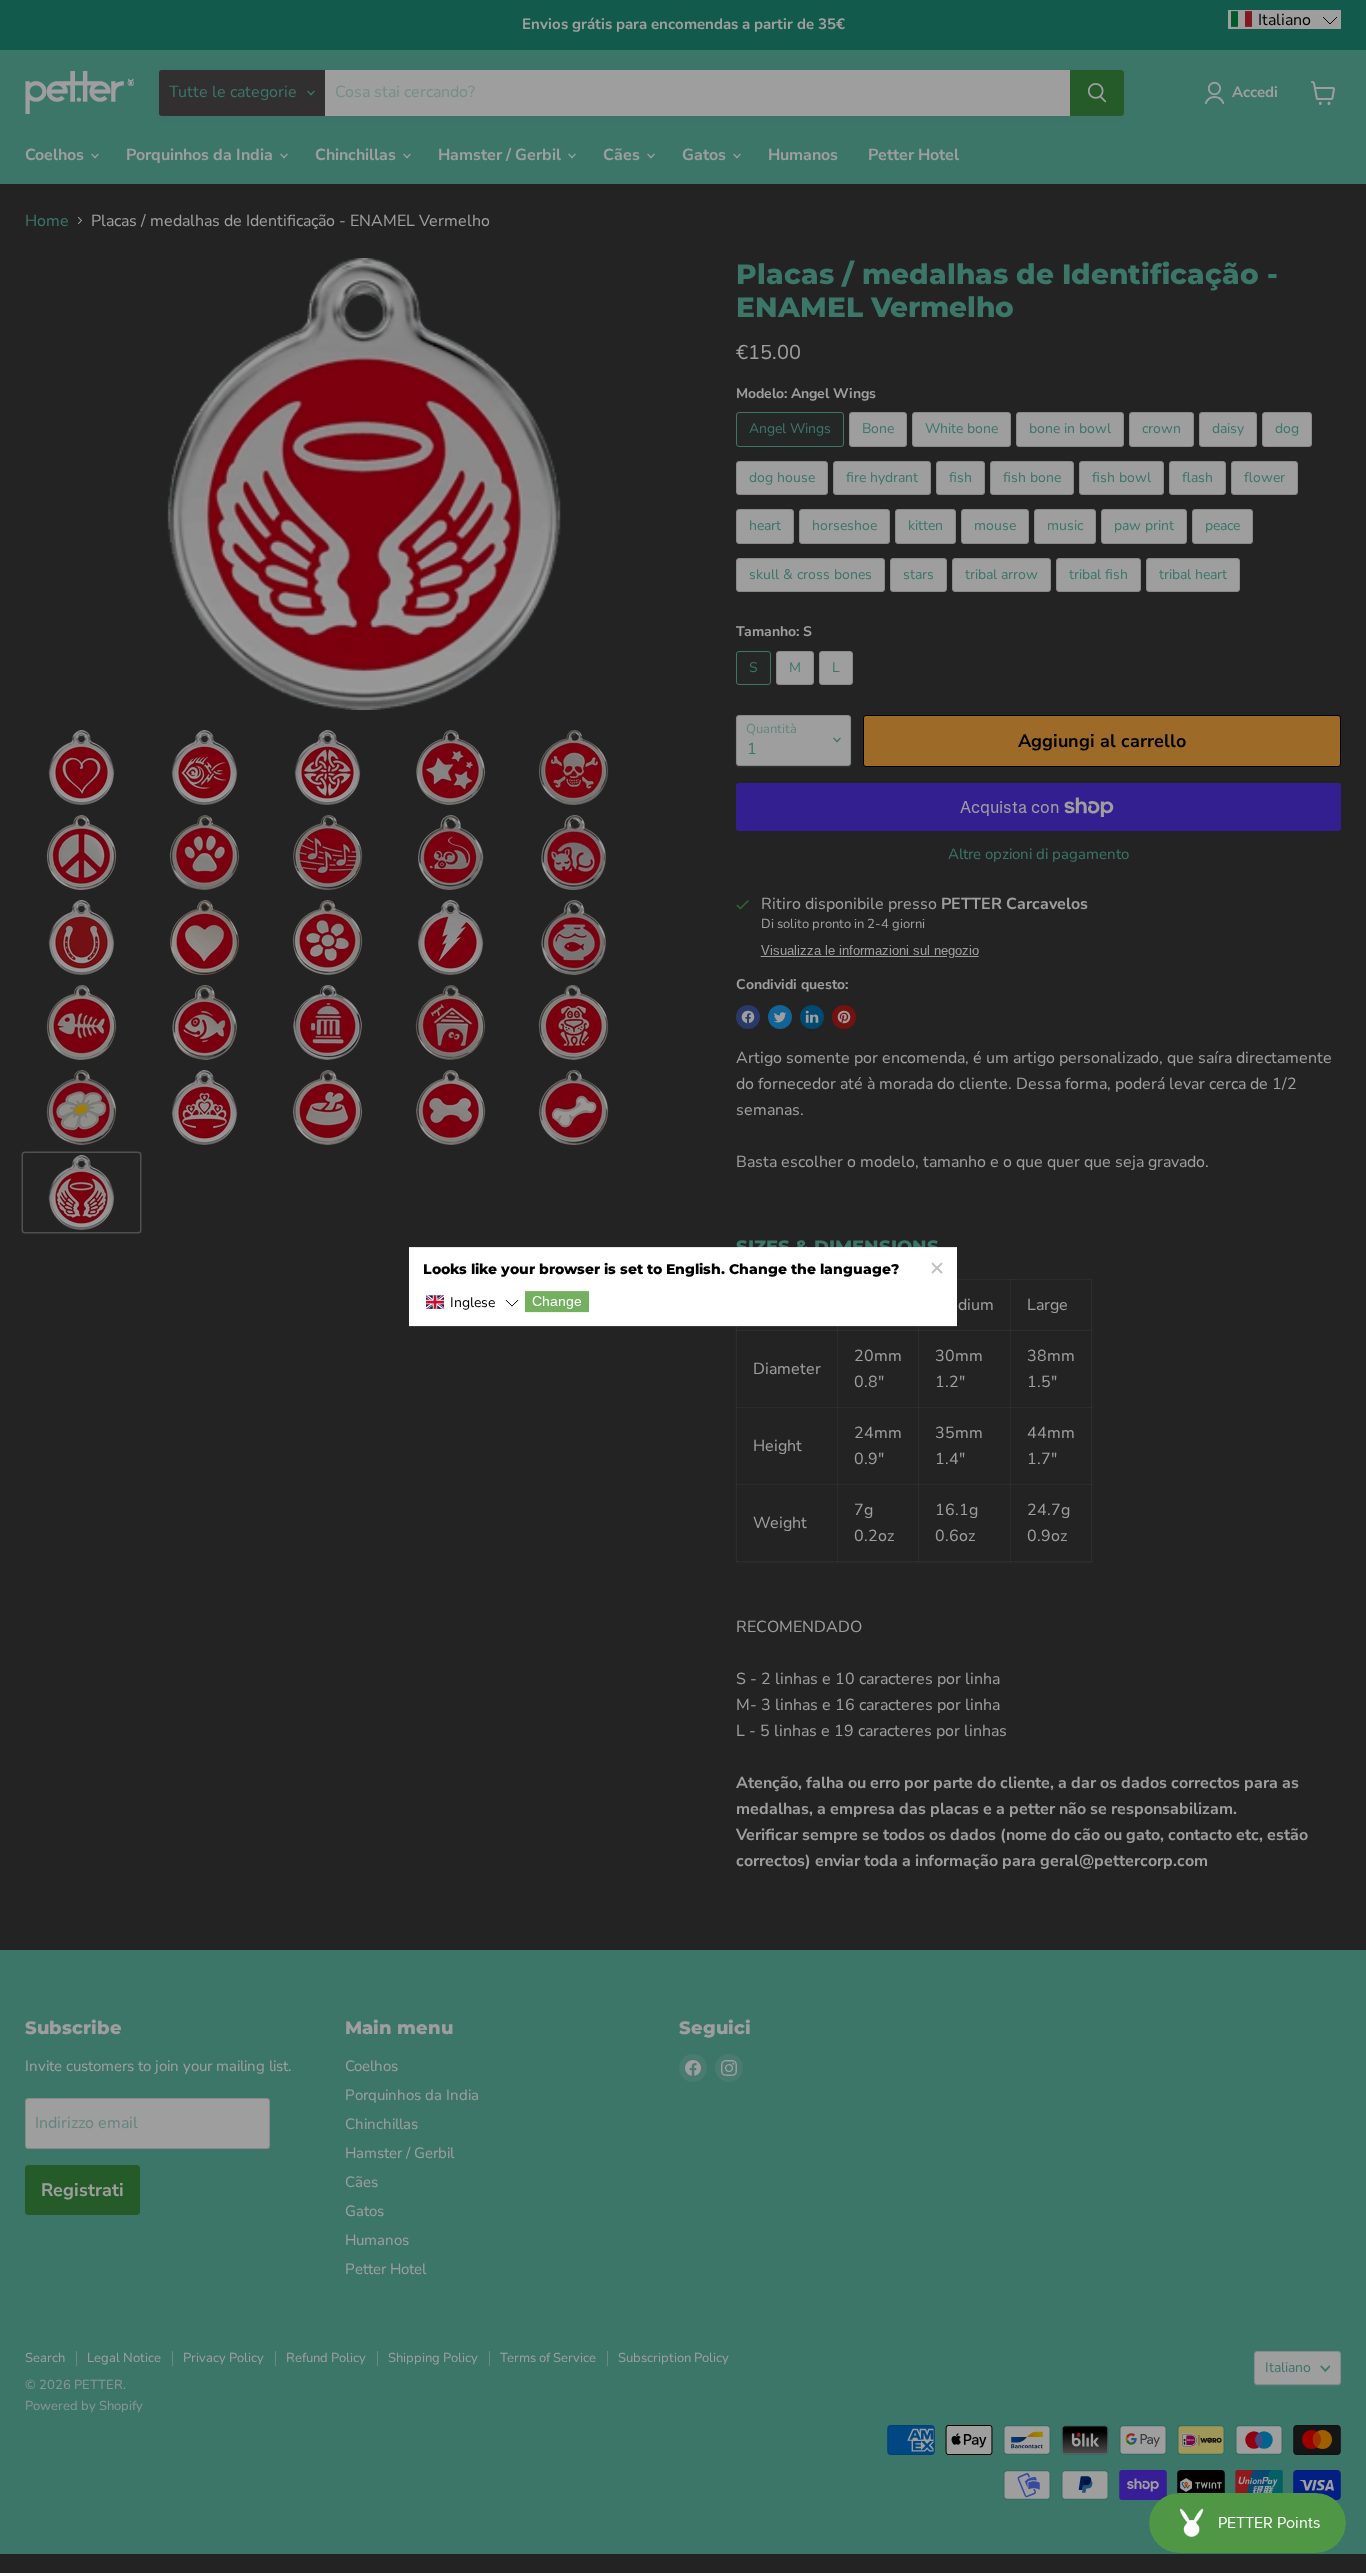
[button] (472, 1303)
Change (557, 1302)
